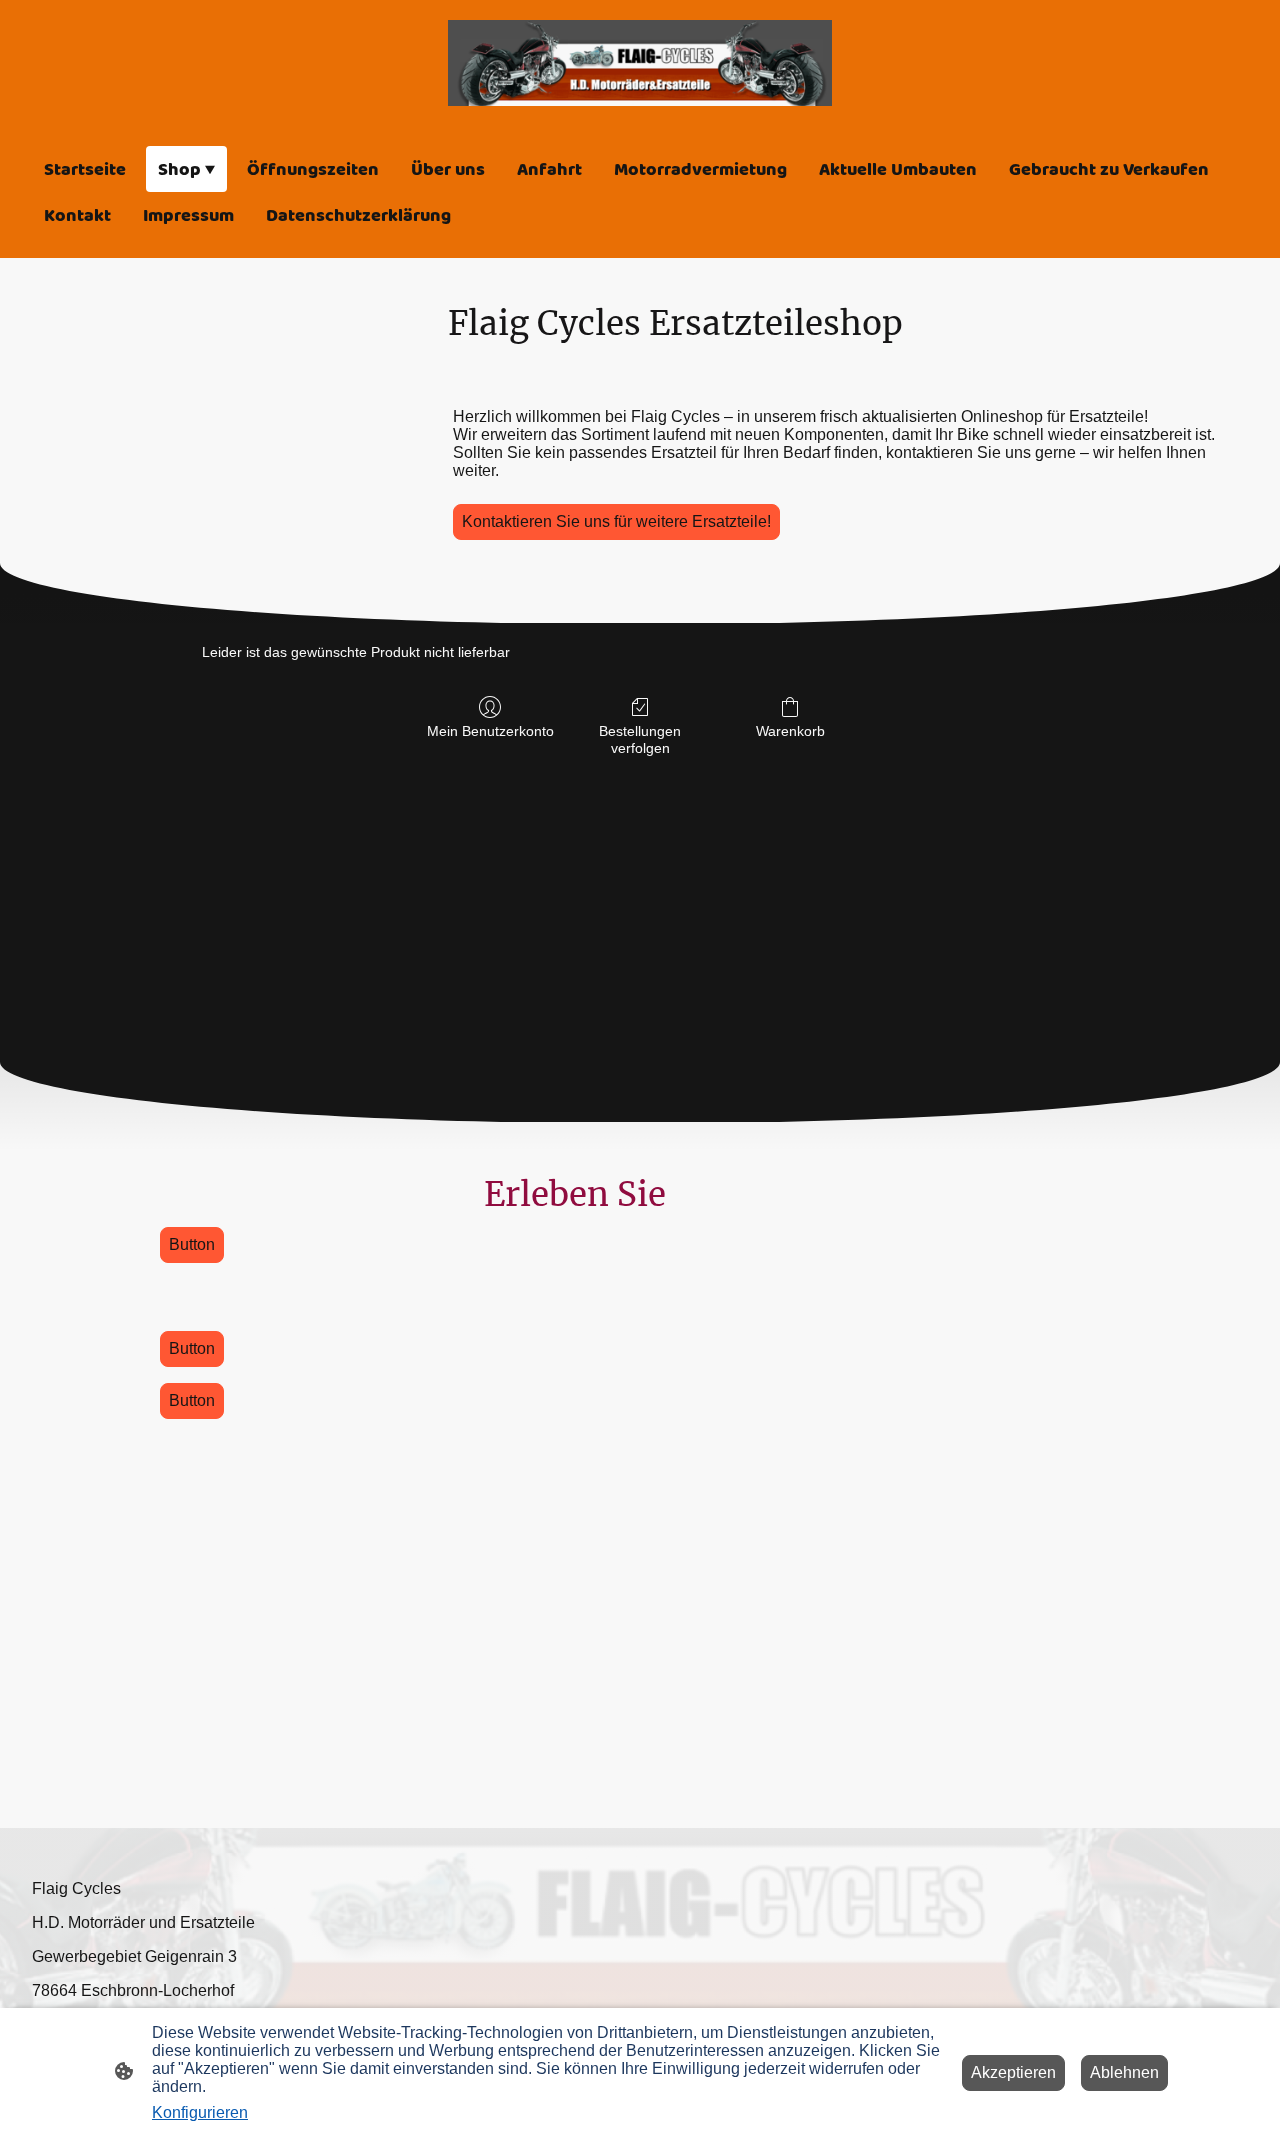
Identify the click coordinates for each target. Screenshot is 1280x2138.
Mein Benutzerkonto (490, 731)
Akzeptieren (1013, 2072)
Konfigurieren (200, 2112)
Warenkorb (790, 731)
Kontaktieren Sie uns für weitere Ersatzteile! (616, 521)
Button (192, 1244)
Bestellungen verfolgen (640, 739)
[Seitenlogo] (640, 63)
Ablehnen (1124, 2072)
